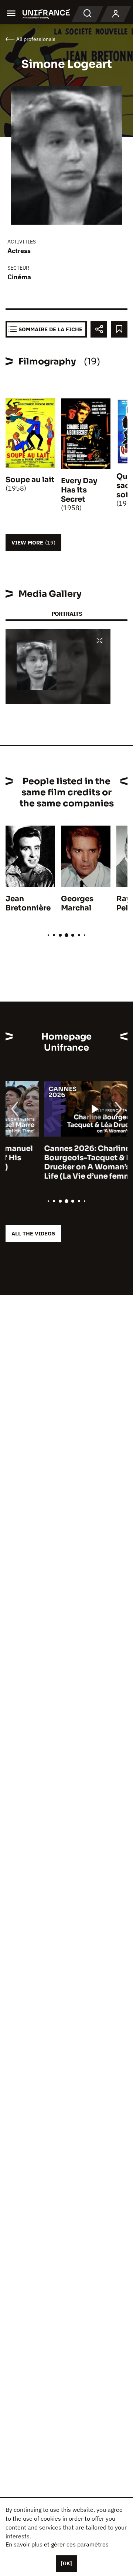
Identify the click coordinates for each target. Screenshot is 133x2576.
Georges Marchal (77, 903)
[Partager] (99, 329)
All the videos (33, 1233)
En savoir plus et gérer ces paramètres (57, 2544)
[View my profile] (116, 14)
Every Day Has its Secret (79, 490)
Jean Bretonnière (28, 903)
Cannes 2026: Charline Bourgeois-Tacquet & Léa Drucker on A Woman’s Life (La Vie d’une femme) (53, 1162)
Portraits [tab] (67, 614)
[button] (99, 641)
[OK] (66, 2563)
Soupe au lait (30, 480)
